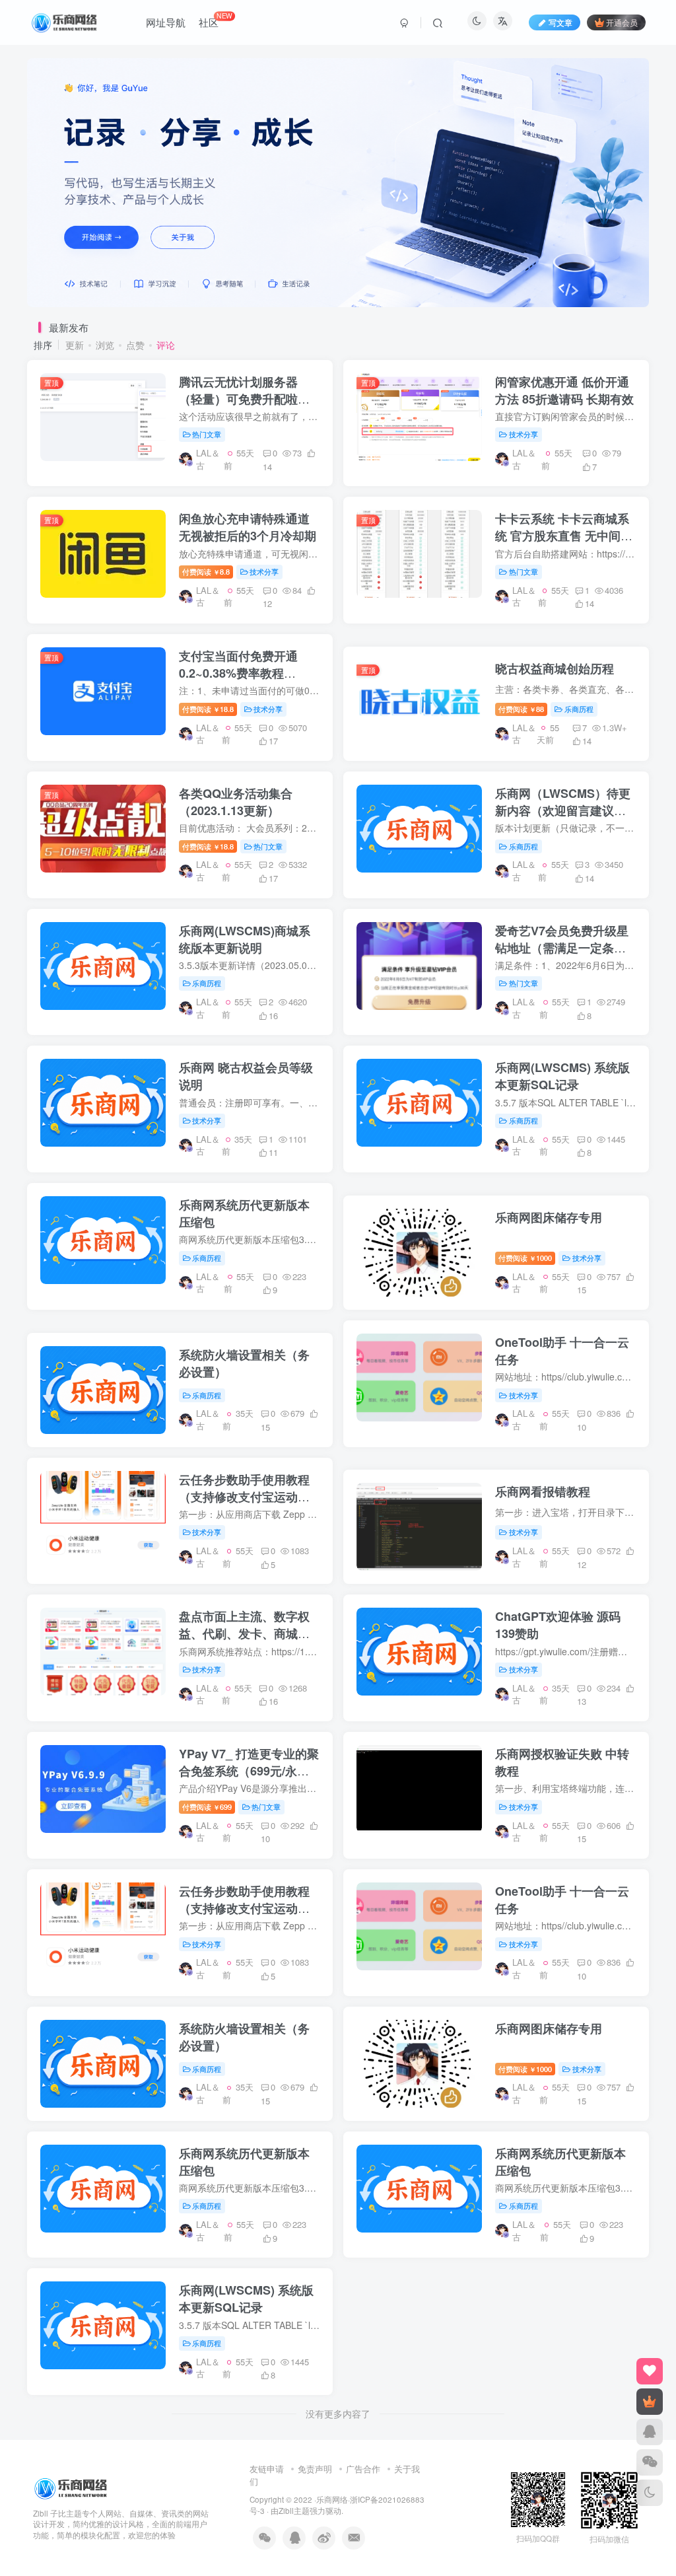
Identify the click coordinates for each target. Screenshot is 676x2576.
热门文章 (207, 434)
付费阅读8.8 (206, 571)
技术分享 (524, 434)
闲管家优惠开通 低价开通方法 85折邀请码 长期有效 (564, 390)
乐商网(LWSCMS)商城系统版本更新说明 (245, 939)
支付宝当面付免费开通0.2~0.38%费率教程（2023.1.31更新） (238, 673)
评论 (166, 345)
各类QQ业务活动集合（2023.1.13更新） (236, 802)
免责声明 (315, 2469)
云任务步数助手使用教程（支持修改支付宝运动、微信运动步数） (244, 1497)
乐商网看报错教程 (543, 1491)
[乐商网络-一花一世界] (72, 2487)
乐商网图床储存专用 (549, 1217)
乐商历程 (579, 709)
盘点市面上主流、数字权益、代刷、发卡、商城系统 (244, 1633)
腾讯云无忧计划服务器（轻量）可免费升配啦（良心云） (238, 399)
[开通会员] (650, 2402)
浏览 (105, 345)
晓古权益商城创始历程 (555, 668)
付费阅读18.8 (208, 709)
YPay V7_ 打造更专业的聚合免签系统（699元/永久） (249, 1771)
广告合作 (363, 2469)
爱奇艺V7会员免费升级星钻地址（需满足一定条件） (562, 948)
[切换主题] (650, 2493)
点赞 (135, 345)
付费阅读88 (521, 709)
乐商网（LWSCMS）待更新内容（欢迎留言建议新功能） (563, 810)
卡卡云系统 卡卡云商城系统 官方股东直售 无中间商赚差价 (564, 536)
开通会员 (622, 22)
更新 (75, 345)
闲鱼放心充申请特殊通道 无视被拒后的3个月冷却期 (248, 527)
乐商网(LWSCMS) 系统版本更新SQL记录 (562, 1076)
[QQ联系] (650, 2432)
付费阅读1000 (525, 1258)
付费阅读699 (207, 1807)
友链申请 (267, 2469)
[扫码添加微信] (650, 2462)
